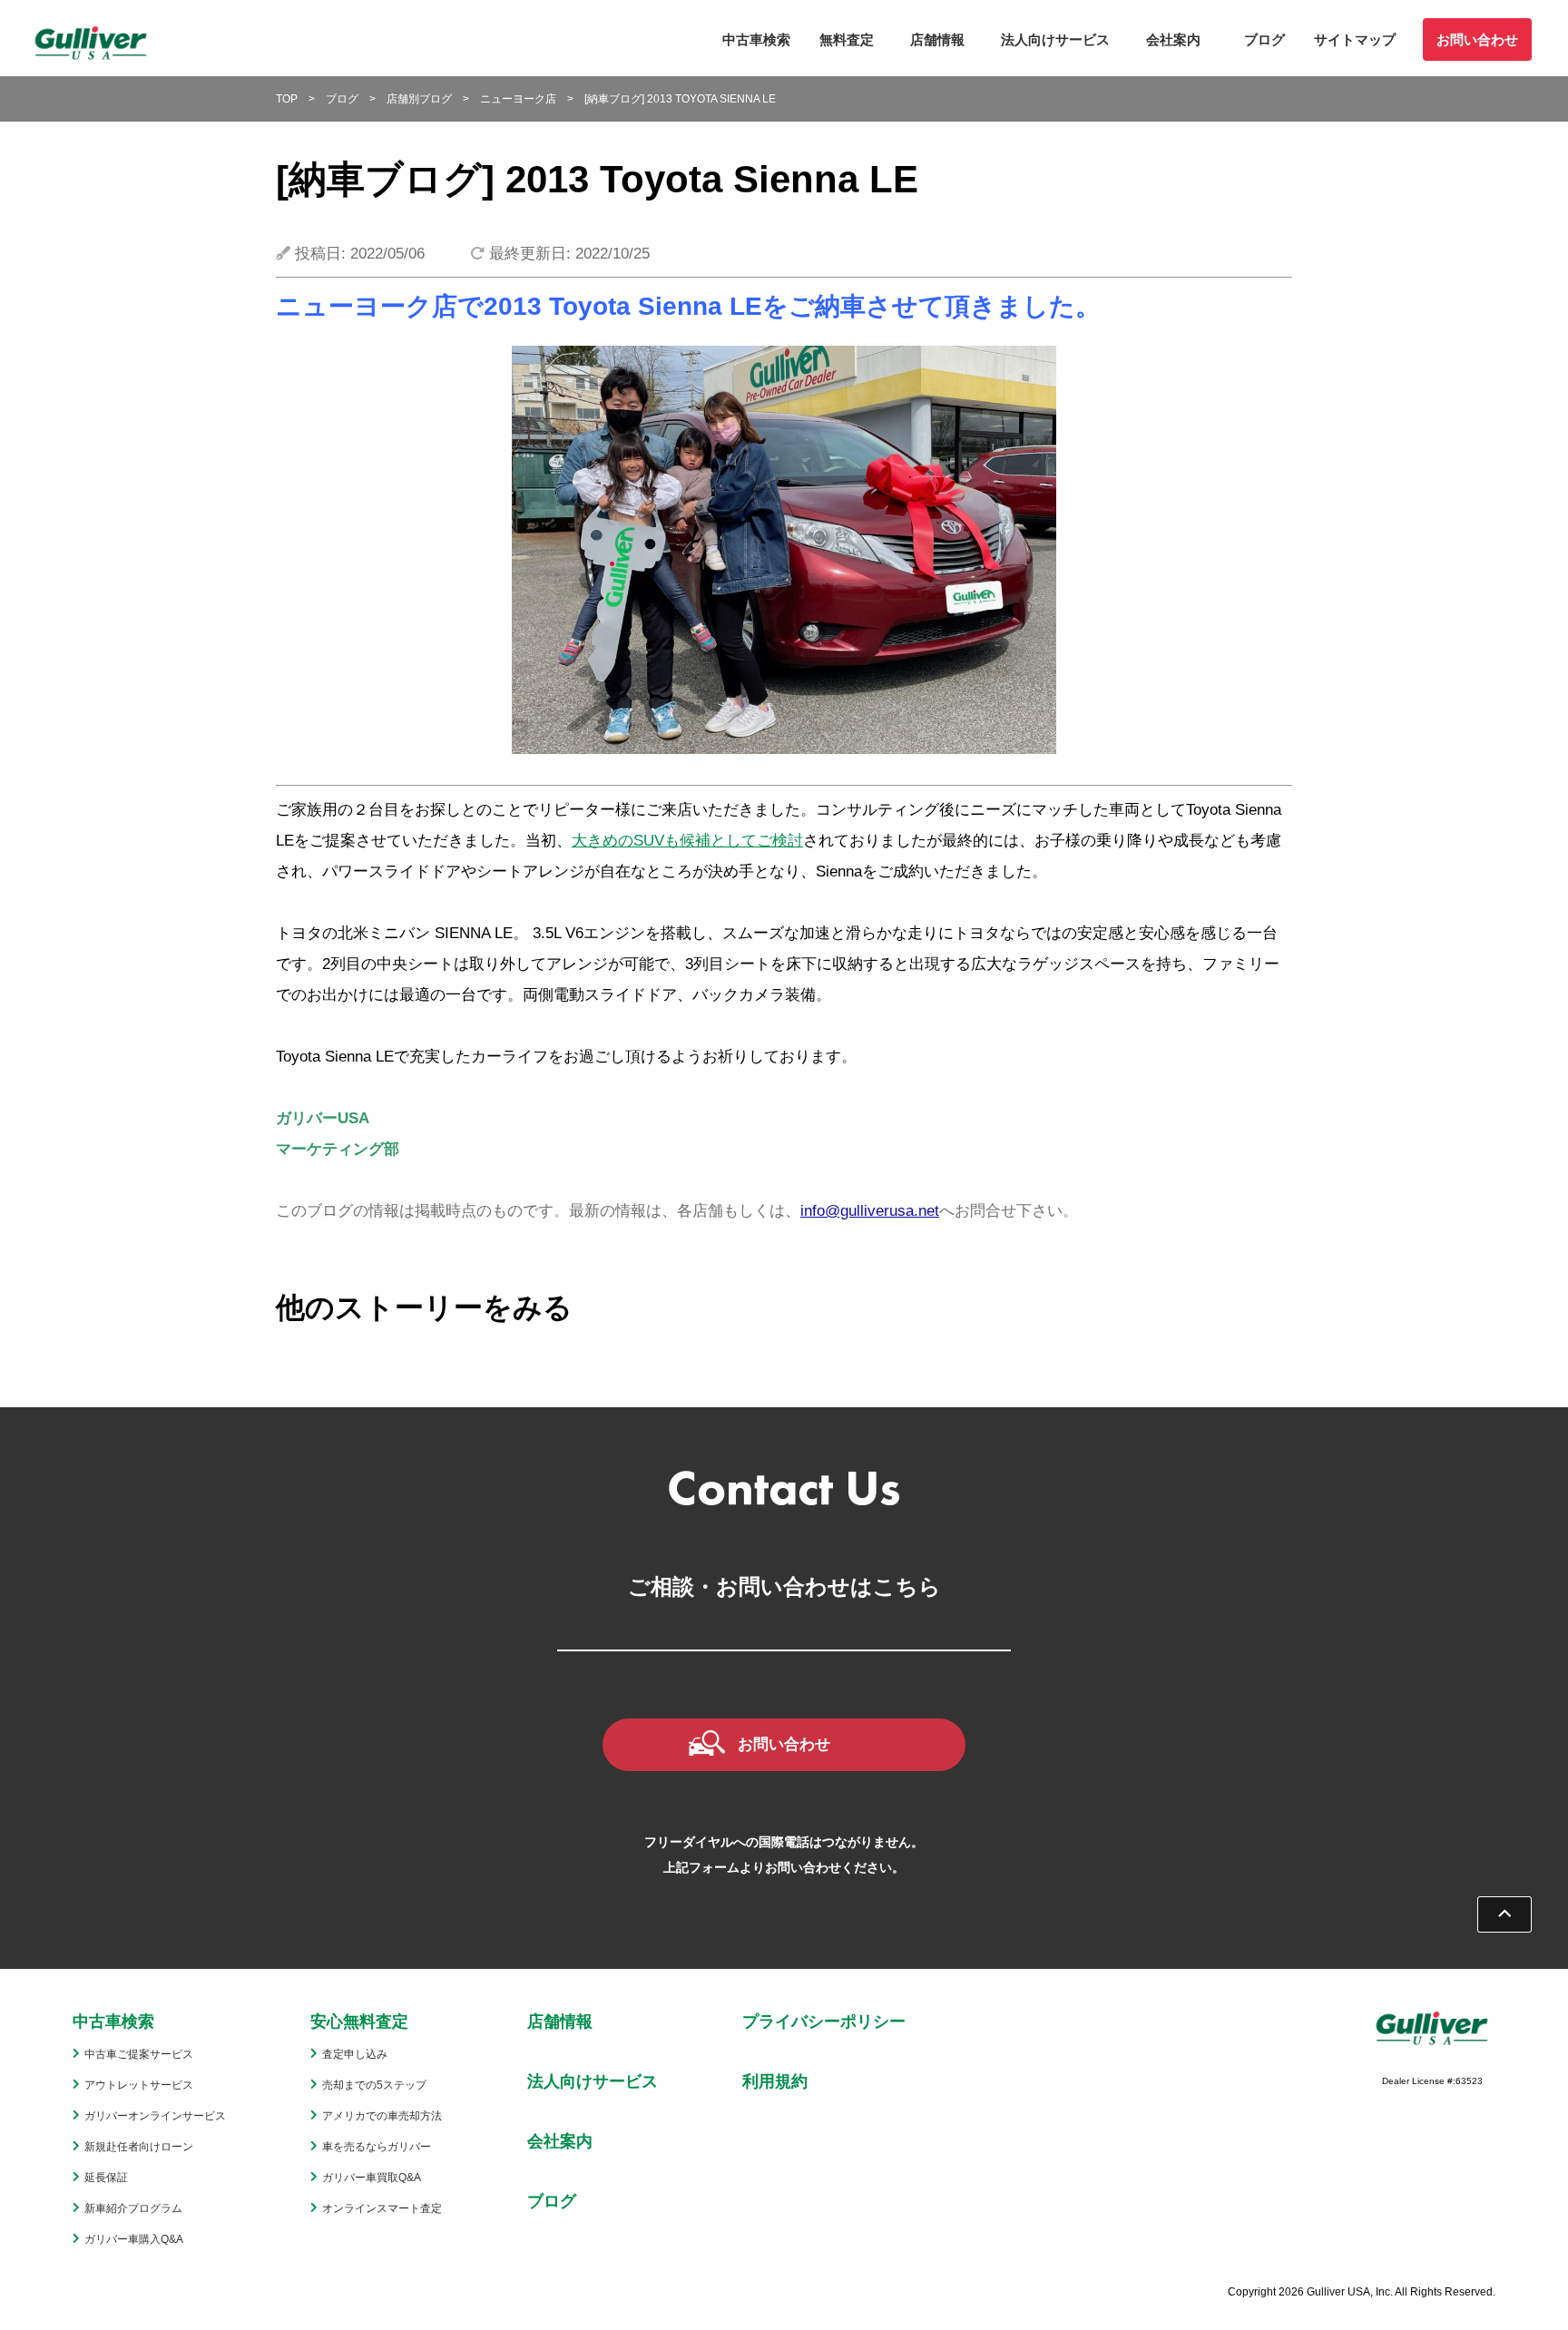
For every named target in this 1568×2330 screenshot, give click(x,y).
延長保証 (106, 2178)
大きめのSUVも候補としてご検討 (687, 841)
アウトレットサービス (139, 2085)
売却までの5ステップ (374, 2085)
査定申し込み (355, 2054)
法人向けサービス (1055, 39)
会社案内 (1173, 39)
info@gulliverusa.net (870, 1211)
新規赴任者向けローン (139, 2147)
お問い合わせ (1477, 39)
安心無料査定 (359, 2022)
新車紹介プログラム (133, 2208)
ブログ (1264, 39)
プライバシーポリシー (824, 2022)
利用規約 (775, 2081)
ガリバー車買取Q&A (372, 2178)
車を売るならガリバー (377, 2147)
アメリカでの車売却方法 (382, 2116)
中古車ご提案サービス (139, 2054)
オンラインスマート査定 (382, 2208)
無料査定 (847, 39)
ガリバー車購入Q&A (134, 2239)
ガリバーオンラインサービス (155, 2116)
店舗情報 (937, 39)
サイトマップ (1355, 39)
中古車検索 (756, 39)
